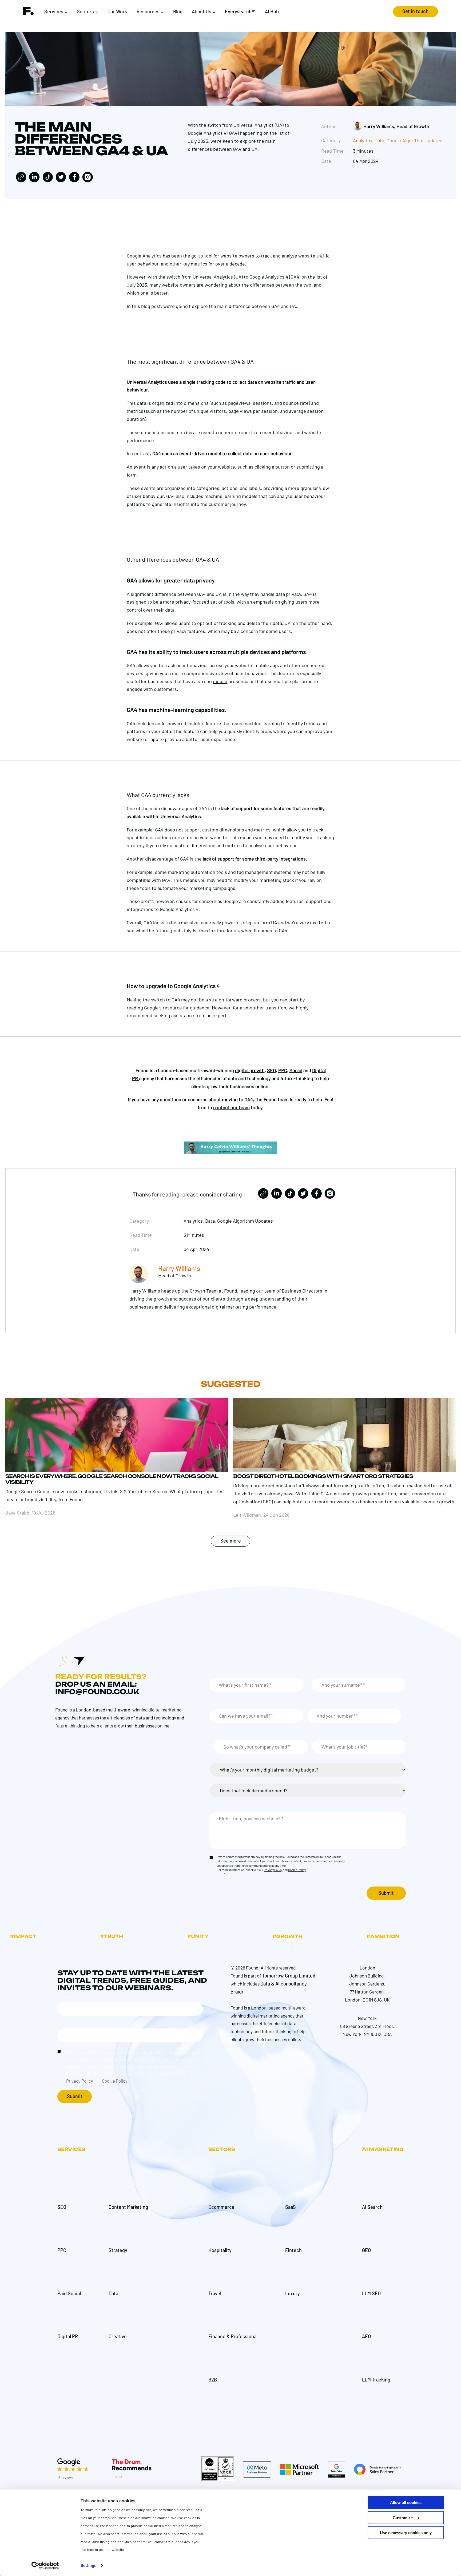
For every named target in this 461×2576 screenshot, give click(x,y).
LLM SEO (371, 2293)
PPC (62, 2250)
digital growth (250, 1070)
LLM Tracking (376, 2380)
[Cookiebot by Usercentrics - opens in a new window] (45, 2566)
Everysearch (240, 11)
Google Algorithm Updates (414, 140)
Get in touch (415, 11)
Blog (178, 11)
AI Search (372, 2207)
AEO (366, 2336)
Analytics (363, 140)
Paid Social (69, 2293)
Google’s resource (163, 1008)
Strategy (118, 2250)
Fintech (293, 2250)
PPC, (283, 1070)
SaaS (291, 2207)
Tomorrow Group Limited (289, 1976)
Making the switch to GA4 (153, 1000)
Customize (403, 2517)
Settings (88, 2565)
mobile (220, 681)
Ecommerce (221, 2207)
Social (296, 1070)
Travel (215, 2293)
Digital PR (68, 2336)
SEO (62, 2207)
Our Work (117, 11)
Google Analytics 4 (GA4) (275, 277)
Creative (118, 2336)
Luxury (293, 2293)
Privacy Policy (273, 1870)
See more (231, 1541)
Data (379, 140)
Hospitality (220, 2250)
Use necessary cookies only (406, 2533)
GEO (366, 2250)
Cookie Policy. (297, 1870)
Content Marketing (128, 2207)
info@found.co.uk (97, 1692)
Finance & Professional (233, 2336)
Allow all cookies (406, 2502)
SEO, (272, 1070)
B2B (213, 2380)
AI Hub (272, 11)
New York (367, 2018)
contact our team (231, 1107)
